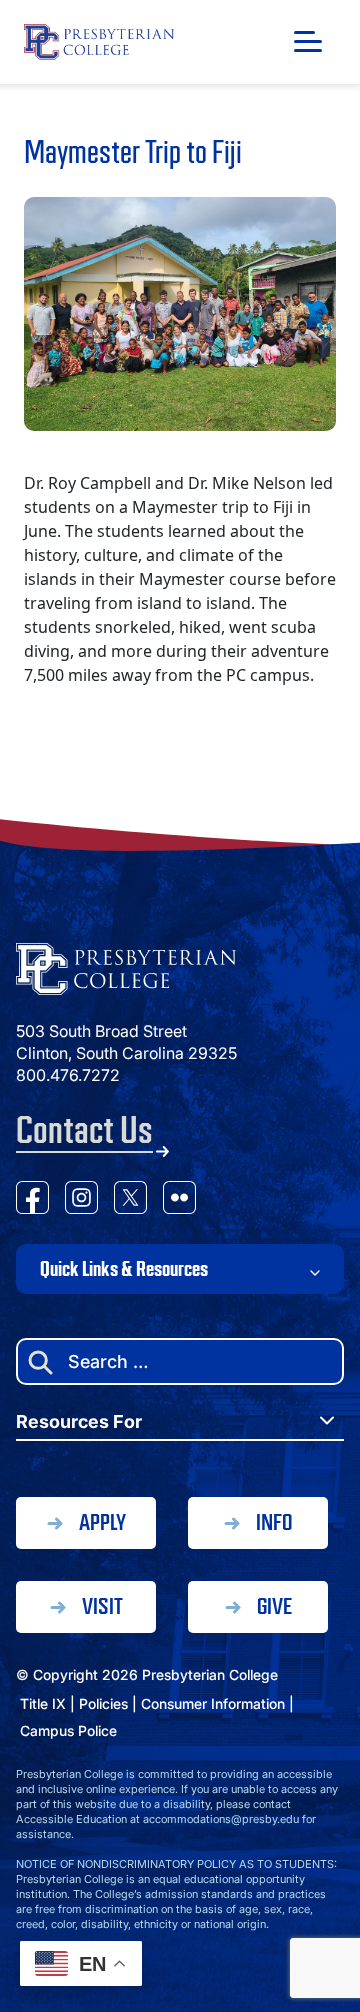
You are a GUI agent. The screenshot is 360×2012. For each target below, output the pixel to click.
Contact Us (84, 1130)
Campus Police (68, 1730)
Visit (102, 1606)
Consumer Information (213, 1703)
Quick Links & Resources (124, 1269)
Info (274, 1522)
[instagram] (81, 1200)
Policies (103, 1703)
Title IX (43, 1703)
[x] (130, 1200)
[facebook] (32, 1200)
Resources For (79, 1421)
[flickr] (179, 1200)
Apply (102, 1522)
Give (274, 1606)
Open (308, 41)
